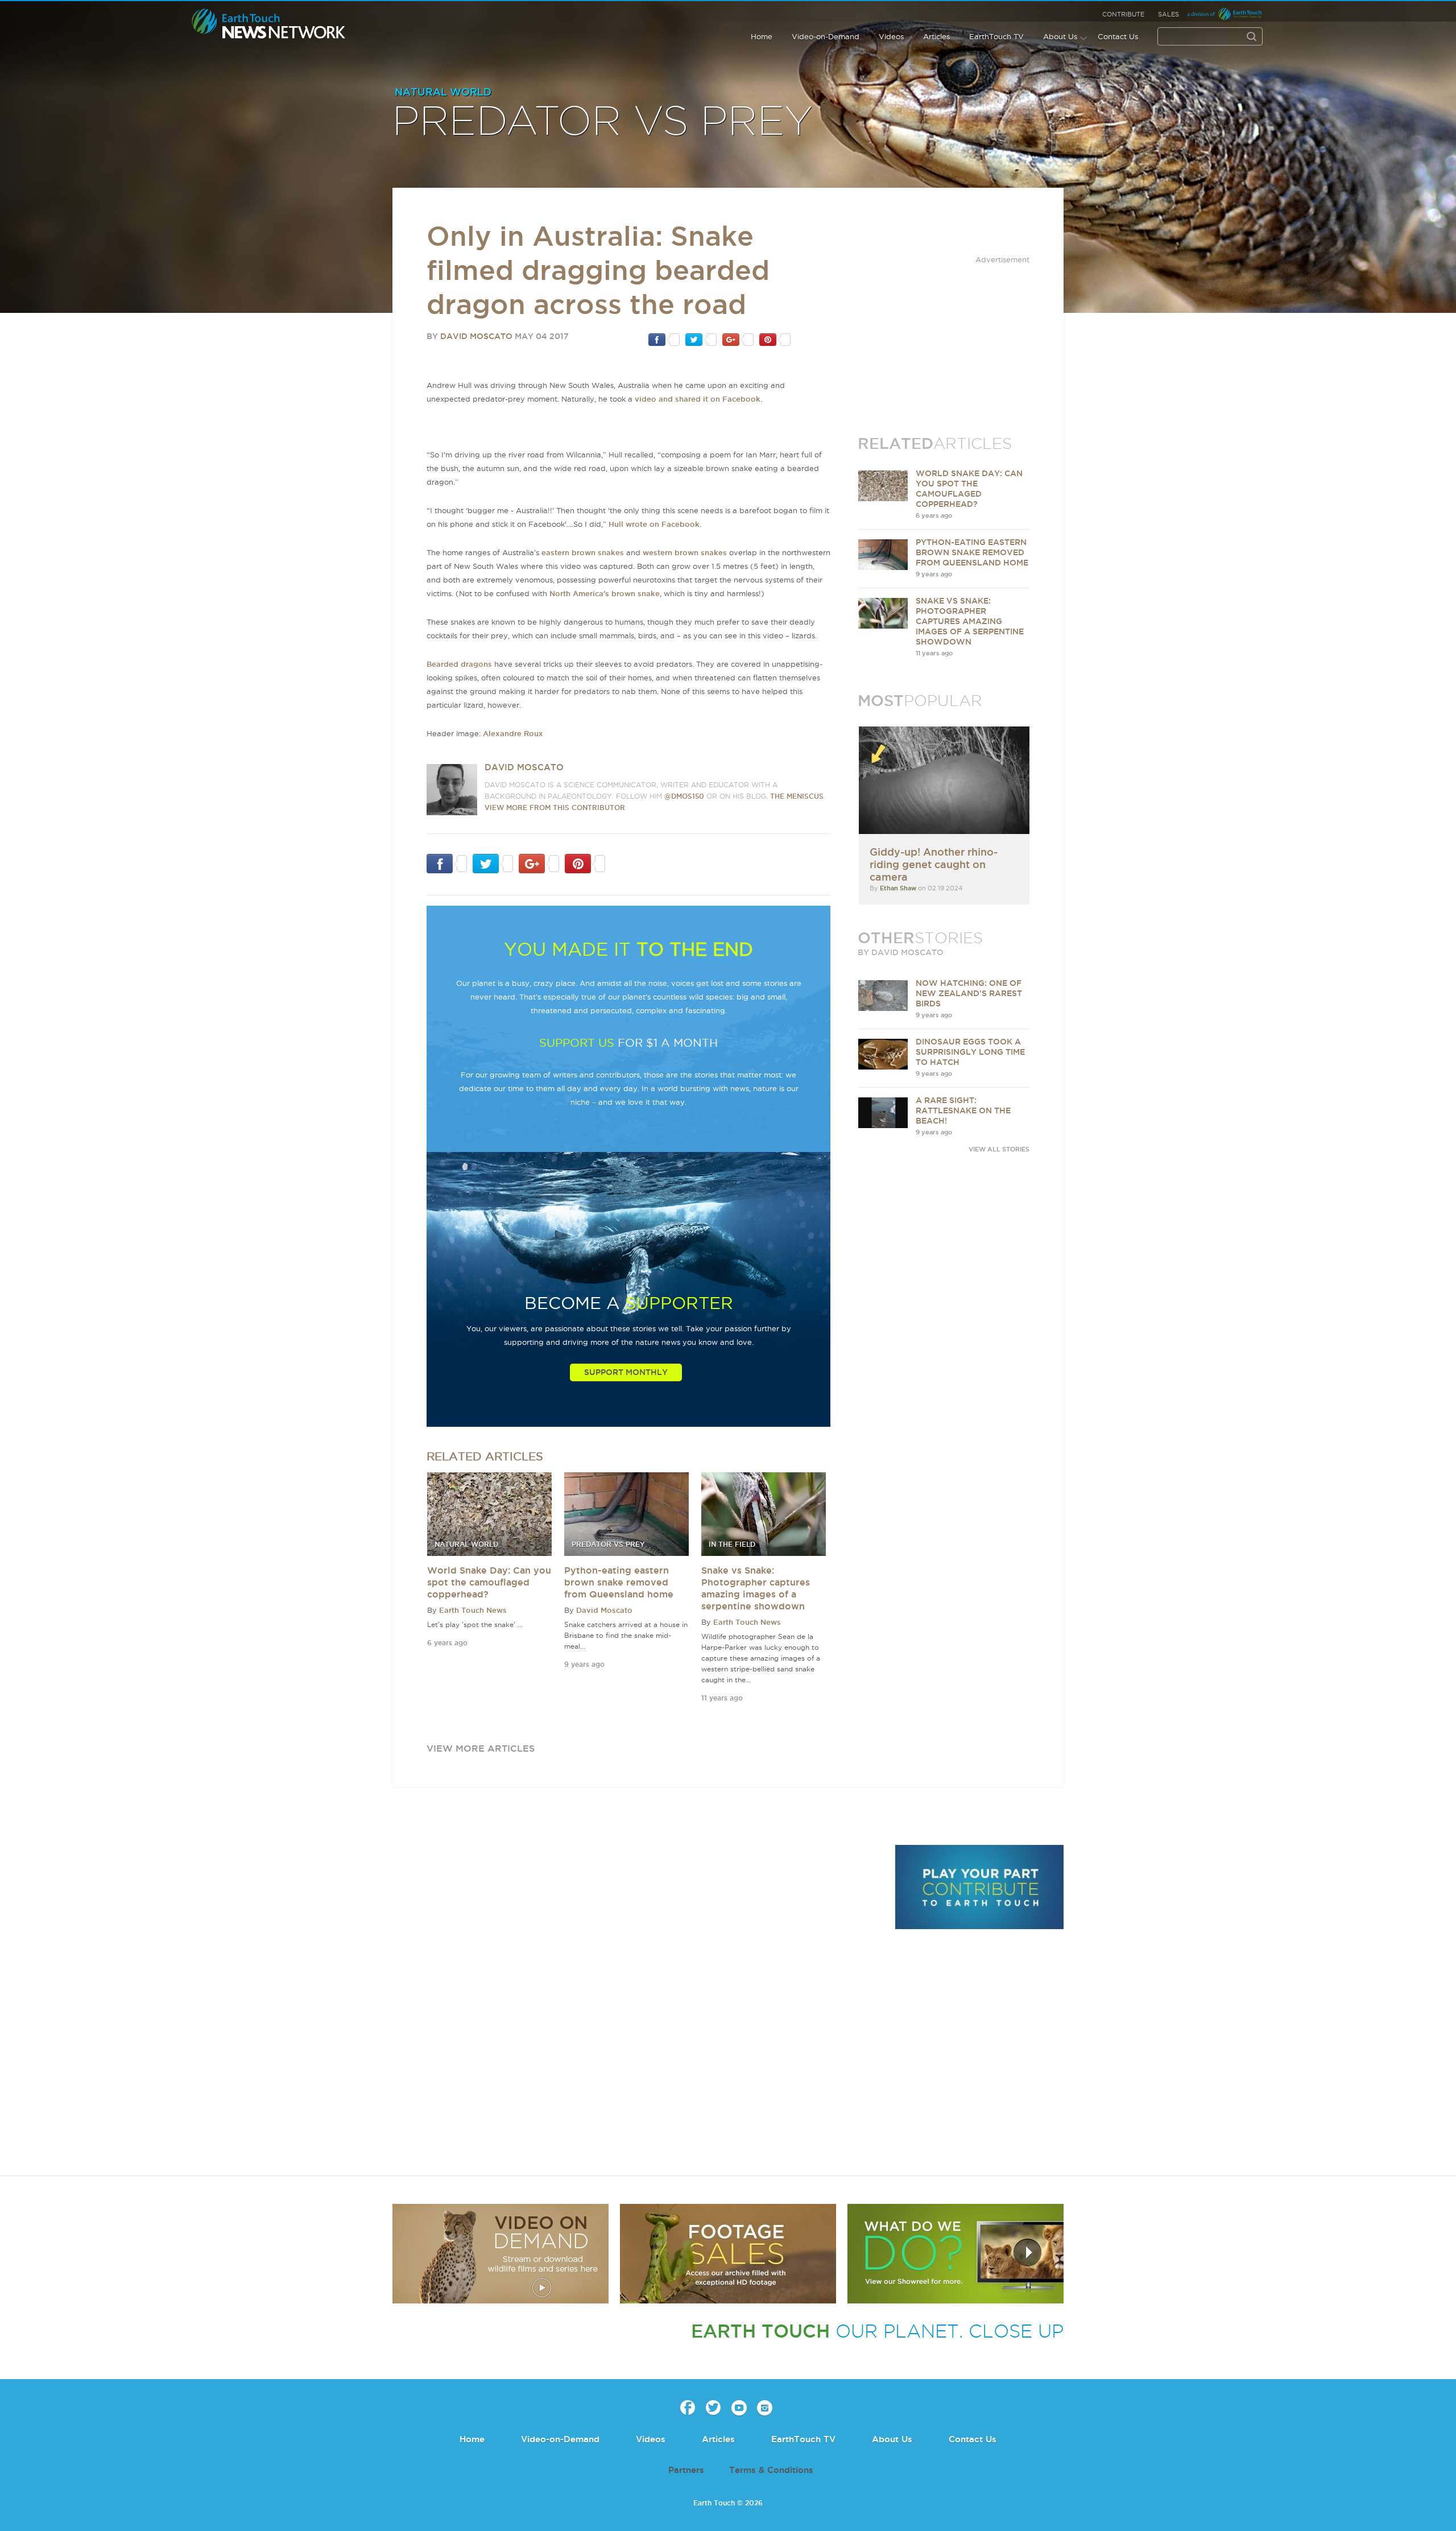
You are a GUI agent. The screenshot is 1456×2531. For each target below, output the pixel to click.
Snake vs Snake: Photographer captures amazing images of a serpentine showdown (970, 621)
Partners (686, 2470)
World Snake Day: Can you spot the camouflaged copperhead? (489, 1582)
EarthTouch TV (996, 36)
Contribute (1123, 14)
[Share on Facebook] (664, 339)
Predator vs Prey (603, 122)
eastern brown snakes (583, 552)
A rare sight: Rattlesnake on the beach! (963, 1110)
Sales (1168, 14)
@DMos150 (684, 796)
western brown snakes (685, 552)
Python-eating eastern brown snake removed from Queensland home (619, 1582)
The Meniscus (797, 796)
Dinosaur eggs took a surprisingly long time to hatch (970, 1052)
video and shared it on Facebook (698, 399)
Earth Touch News (473, 1610)
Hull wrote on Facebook (654, 524)
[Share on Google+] (738, 339)
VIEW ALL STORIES (999, 1149)
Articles (936, 36)
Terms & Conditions (771, 2470)
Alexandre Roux (513, 733)
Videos (891, 36)
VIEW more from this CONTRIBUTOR (555, 808)
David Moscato (476, 336)
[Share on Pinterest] (775, 339)
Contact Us (1118, 36)
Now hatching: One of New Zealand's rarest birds (969, 993)
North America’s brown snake (605, 593)
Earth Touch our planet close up (269, 24)
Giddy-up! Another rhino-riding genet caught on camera (934, 864)
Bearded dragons (459, 664)
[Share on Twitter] (701, 339)
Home (762, 36)
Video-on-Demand (826, 36)
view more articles (481, 1748)
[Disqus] (637, 2001)
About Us (1060, 36)
